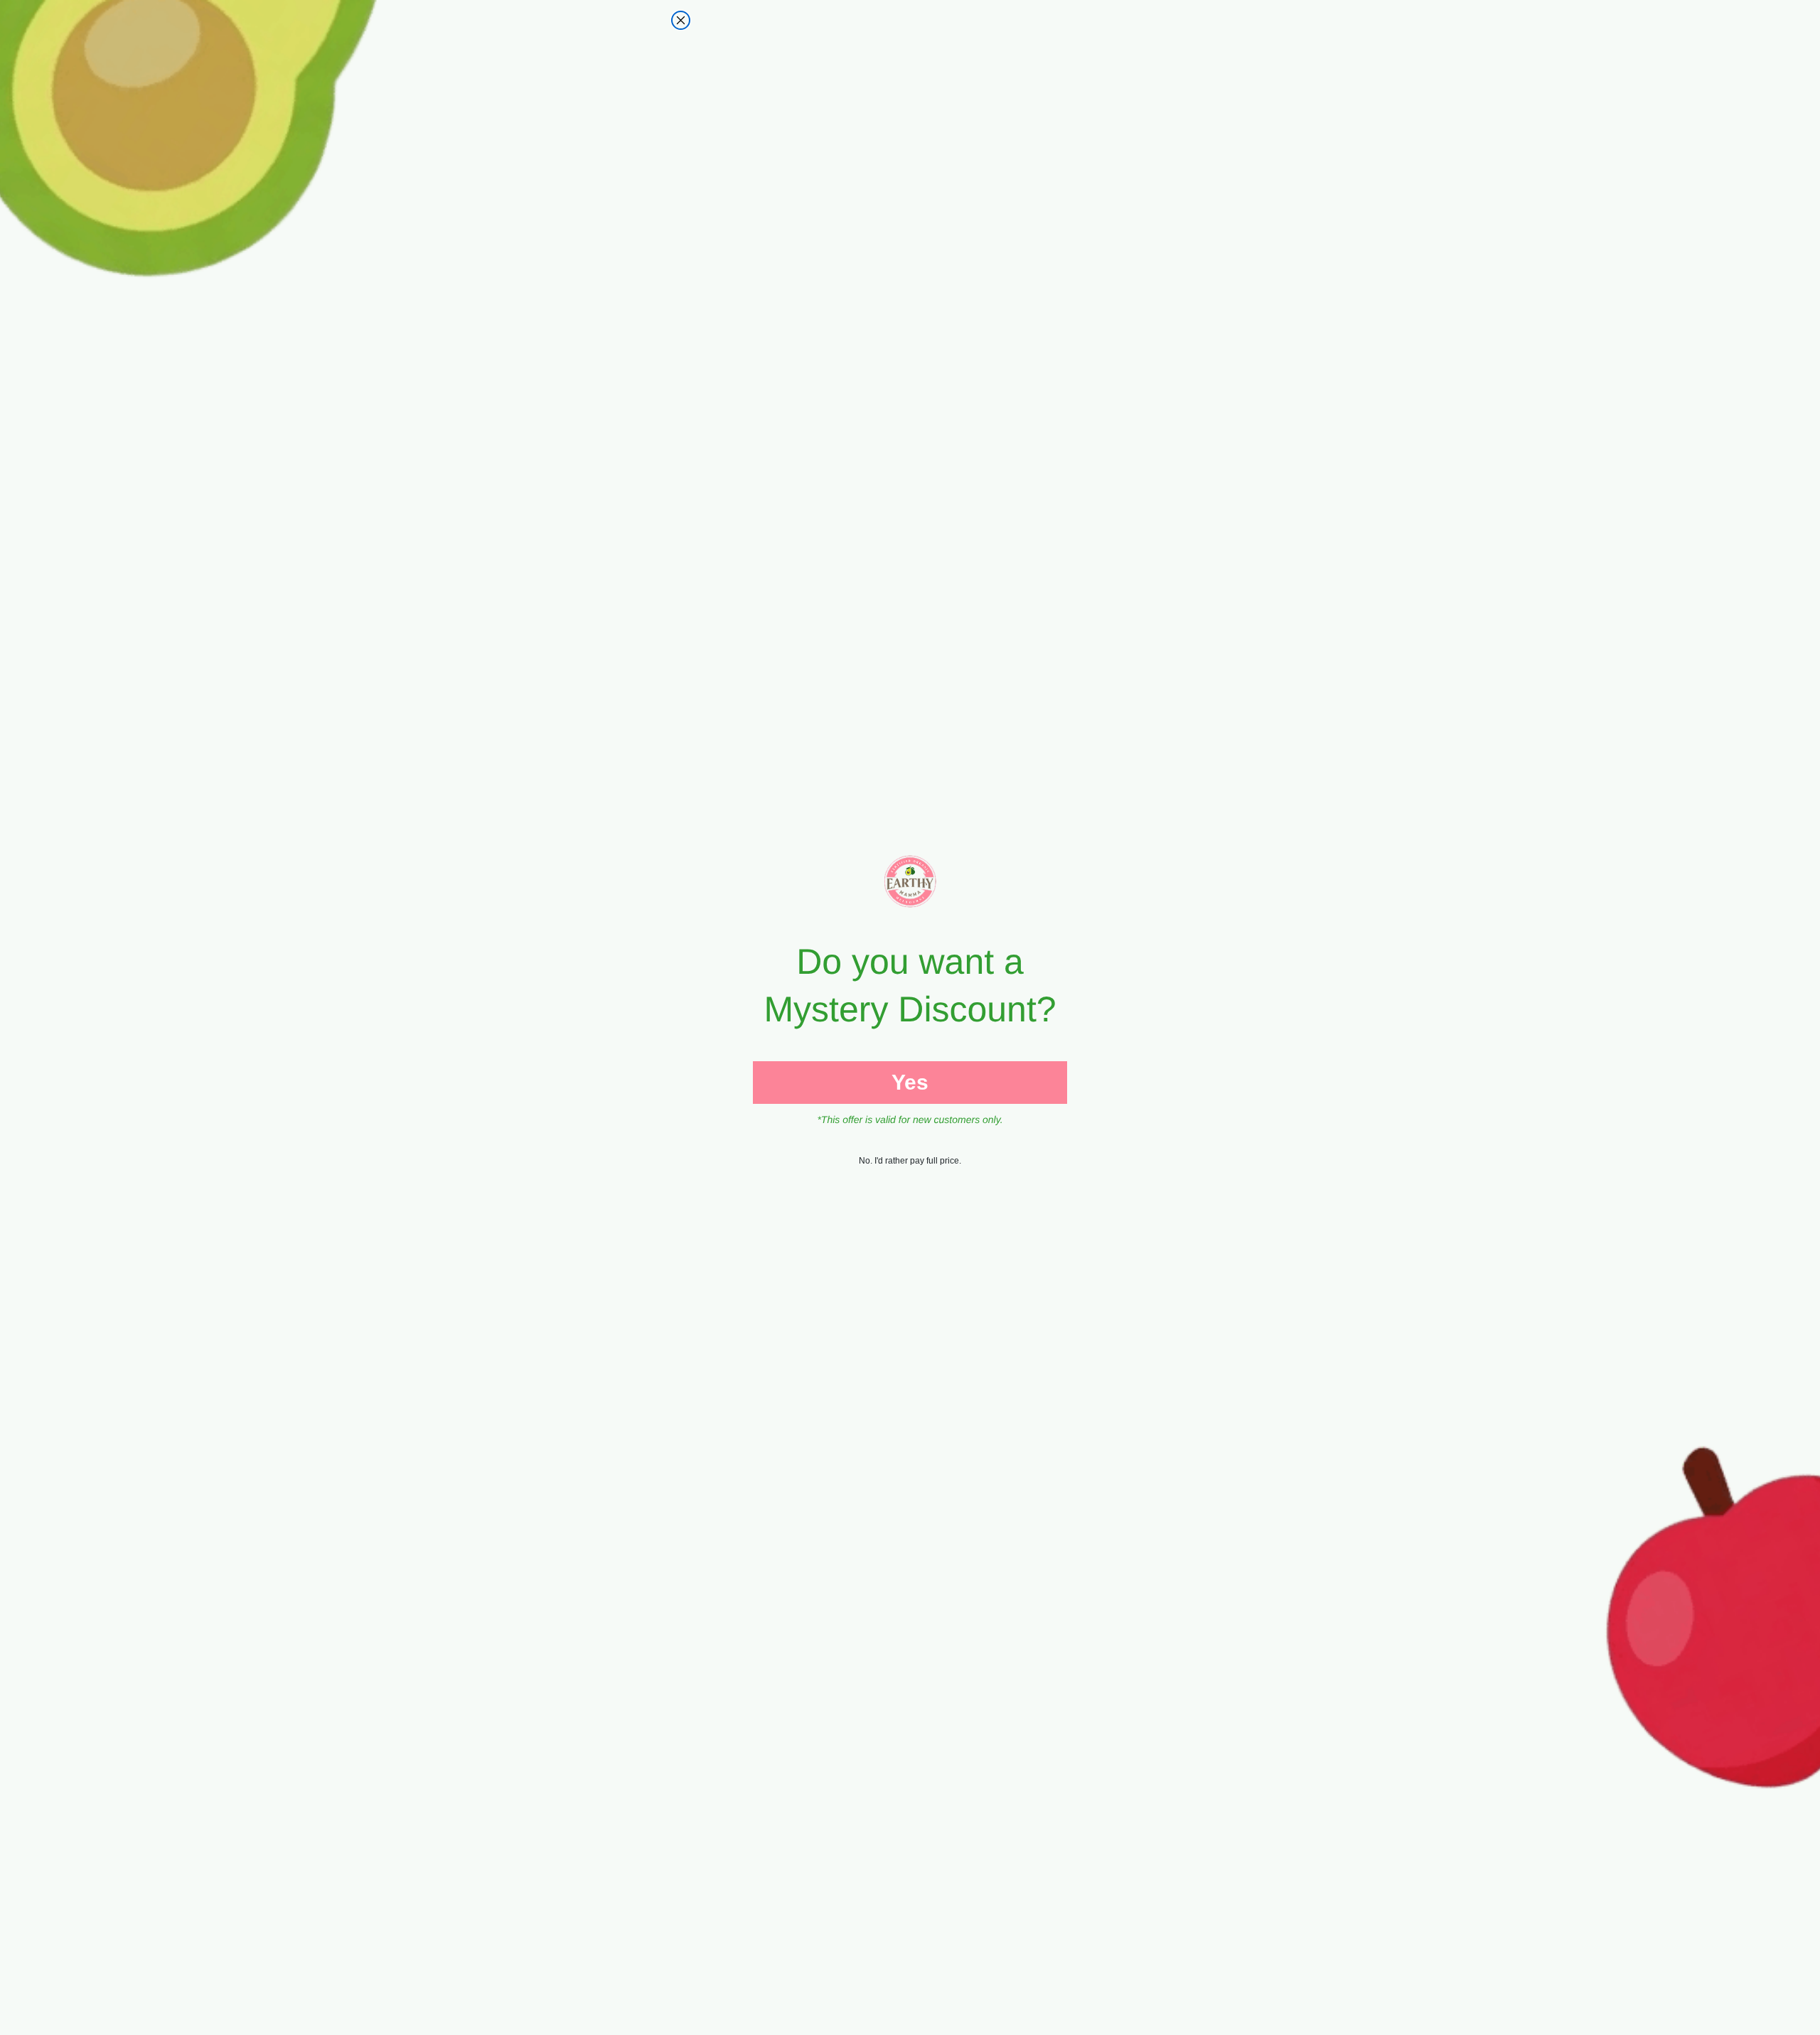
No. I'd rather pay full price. (910, 1161)
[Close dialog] (681, 20)
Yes (910, 1082)
